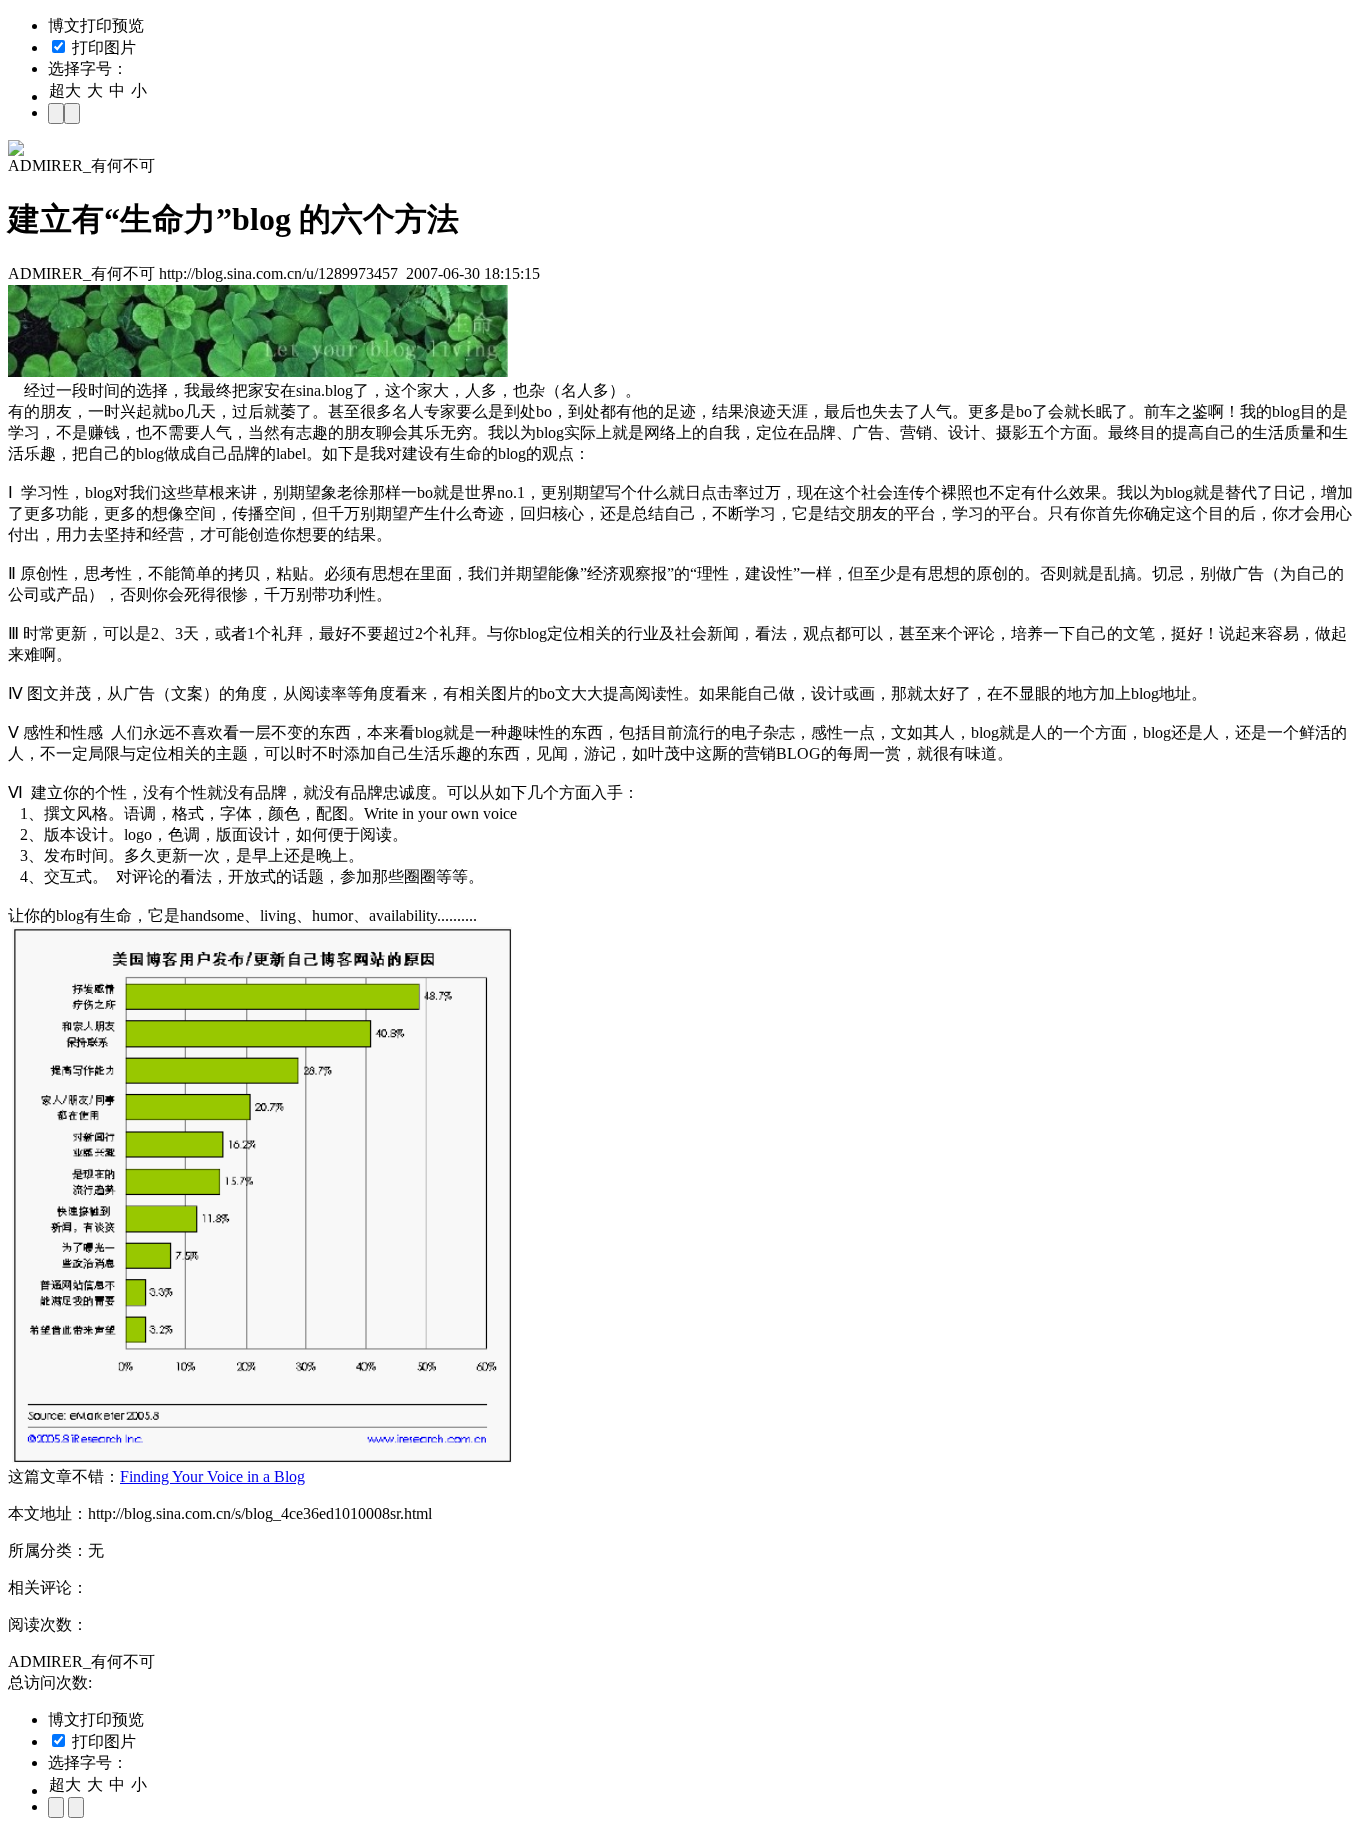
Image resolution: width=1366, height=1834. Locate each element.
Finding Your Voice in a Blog (212, 1476)
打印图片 (102, 47)
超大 (65, 90)
